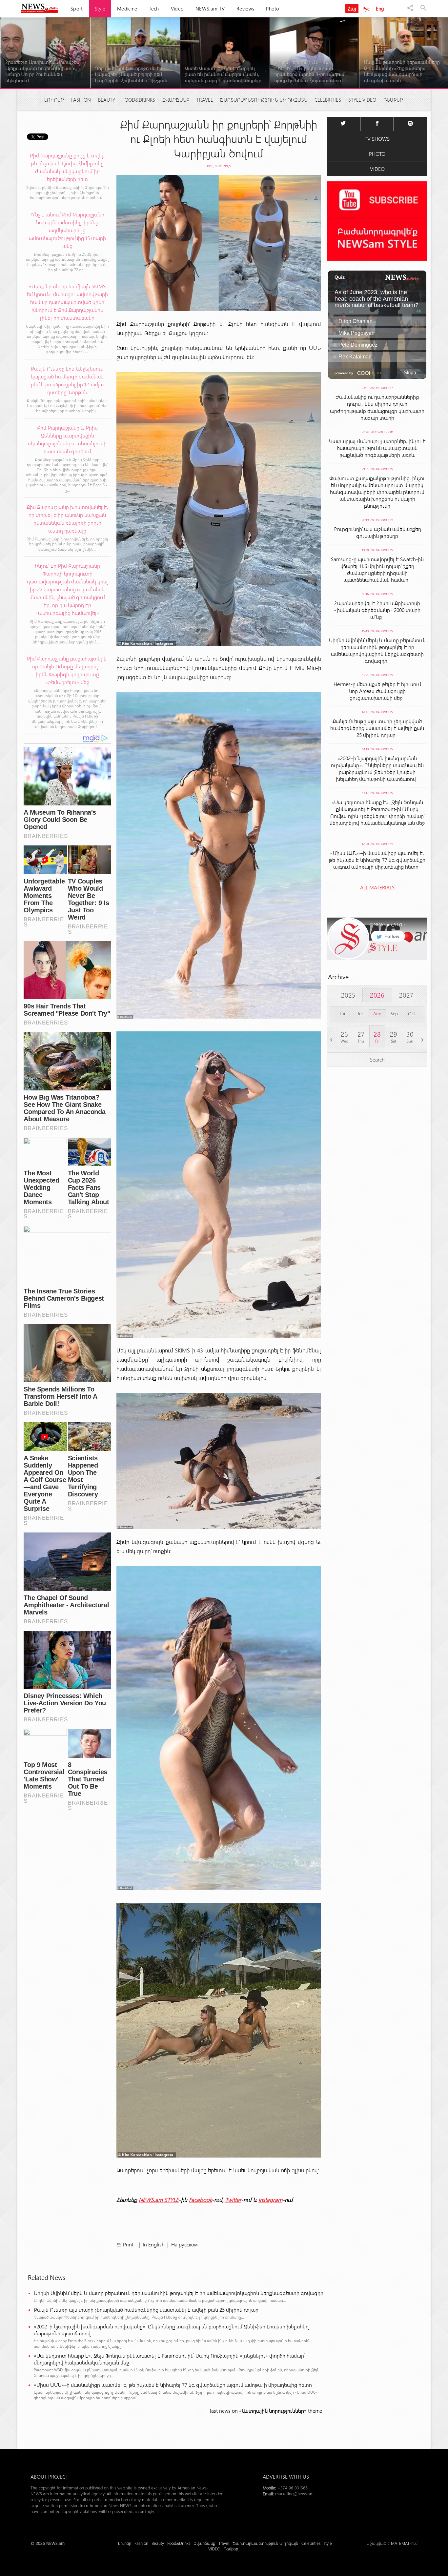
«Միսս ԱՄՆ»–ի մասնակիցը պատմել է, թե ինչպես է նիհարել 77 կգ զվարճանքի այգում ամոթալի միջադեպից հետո (174, 2385)
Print (128, 2244)
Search (377, 1059)
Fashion (81, 100)
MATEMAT (400, 2543)
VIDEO (377, 169)
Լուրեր (54, 100)
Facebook (200, 2200)
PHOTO (377, 154)
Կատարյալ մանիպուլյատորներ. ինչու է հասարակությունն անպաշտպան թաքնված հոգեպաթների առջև (377, 448)
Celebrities (328, 100)
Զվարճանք (176, 100)
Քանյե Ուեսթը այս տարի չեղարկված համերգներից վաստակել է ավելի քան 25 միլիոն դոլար (147, 2310)
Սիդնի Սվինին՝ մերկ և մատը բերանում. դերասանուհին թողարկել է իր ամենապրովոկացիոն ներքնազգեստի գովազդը (180, 2293)
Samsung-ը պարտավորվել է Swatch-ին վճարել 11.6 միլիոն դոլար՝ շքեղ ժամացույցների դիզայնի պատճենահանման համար (377, 569)
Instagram (270, 2200)
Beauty (107, 100)
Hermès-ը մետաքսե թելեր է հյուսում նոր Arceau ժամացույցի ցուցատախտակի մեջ (377, 691)
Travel (205, 100)
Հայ (352, 9)
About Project (49, 2476)
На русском (184, 2244)
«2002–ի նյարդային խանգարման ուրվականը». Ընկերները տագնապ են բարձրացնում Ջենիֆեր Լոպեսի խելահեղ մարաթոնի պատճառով (171, 2330)
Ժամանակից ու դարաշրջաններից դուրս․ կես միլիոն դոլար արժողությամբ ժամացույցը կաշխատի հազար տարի (377, 407)
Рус (366, 9)
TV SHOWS (377, 139)
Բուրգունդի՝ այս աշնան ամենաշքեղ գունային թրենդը (377, 532)
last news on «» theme (266, 2411)
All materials (377, 887)
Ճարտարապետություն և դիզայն (264, 100)
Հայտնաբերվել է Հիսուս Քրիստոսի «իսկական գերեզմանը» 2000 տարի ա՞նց (377, 610)
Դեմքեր (393, 100)
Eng (380, 9)
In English (154, 2244)
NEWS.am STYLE (159, 2200)
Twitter (233, 2200)
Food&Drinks (139, 100)
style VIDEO (362, 100)
